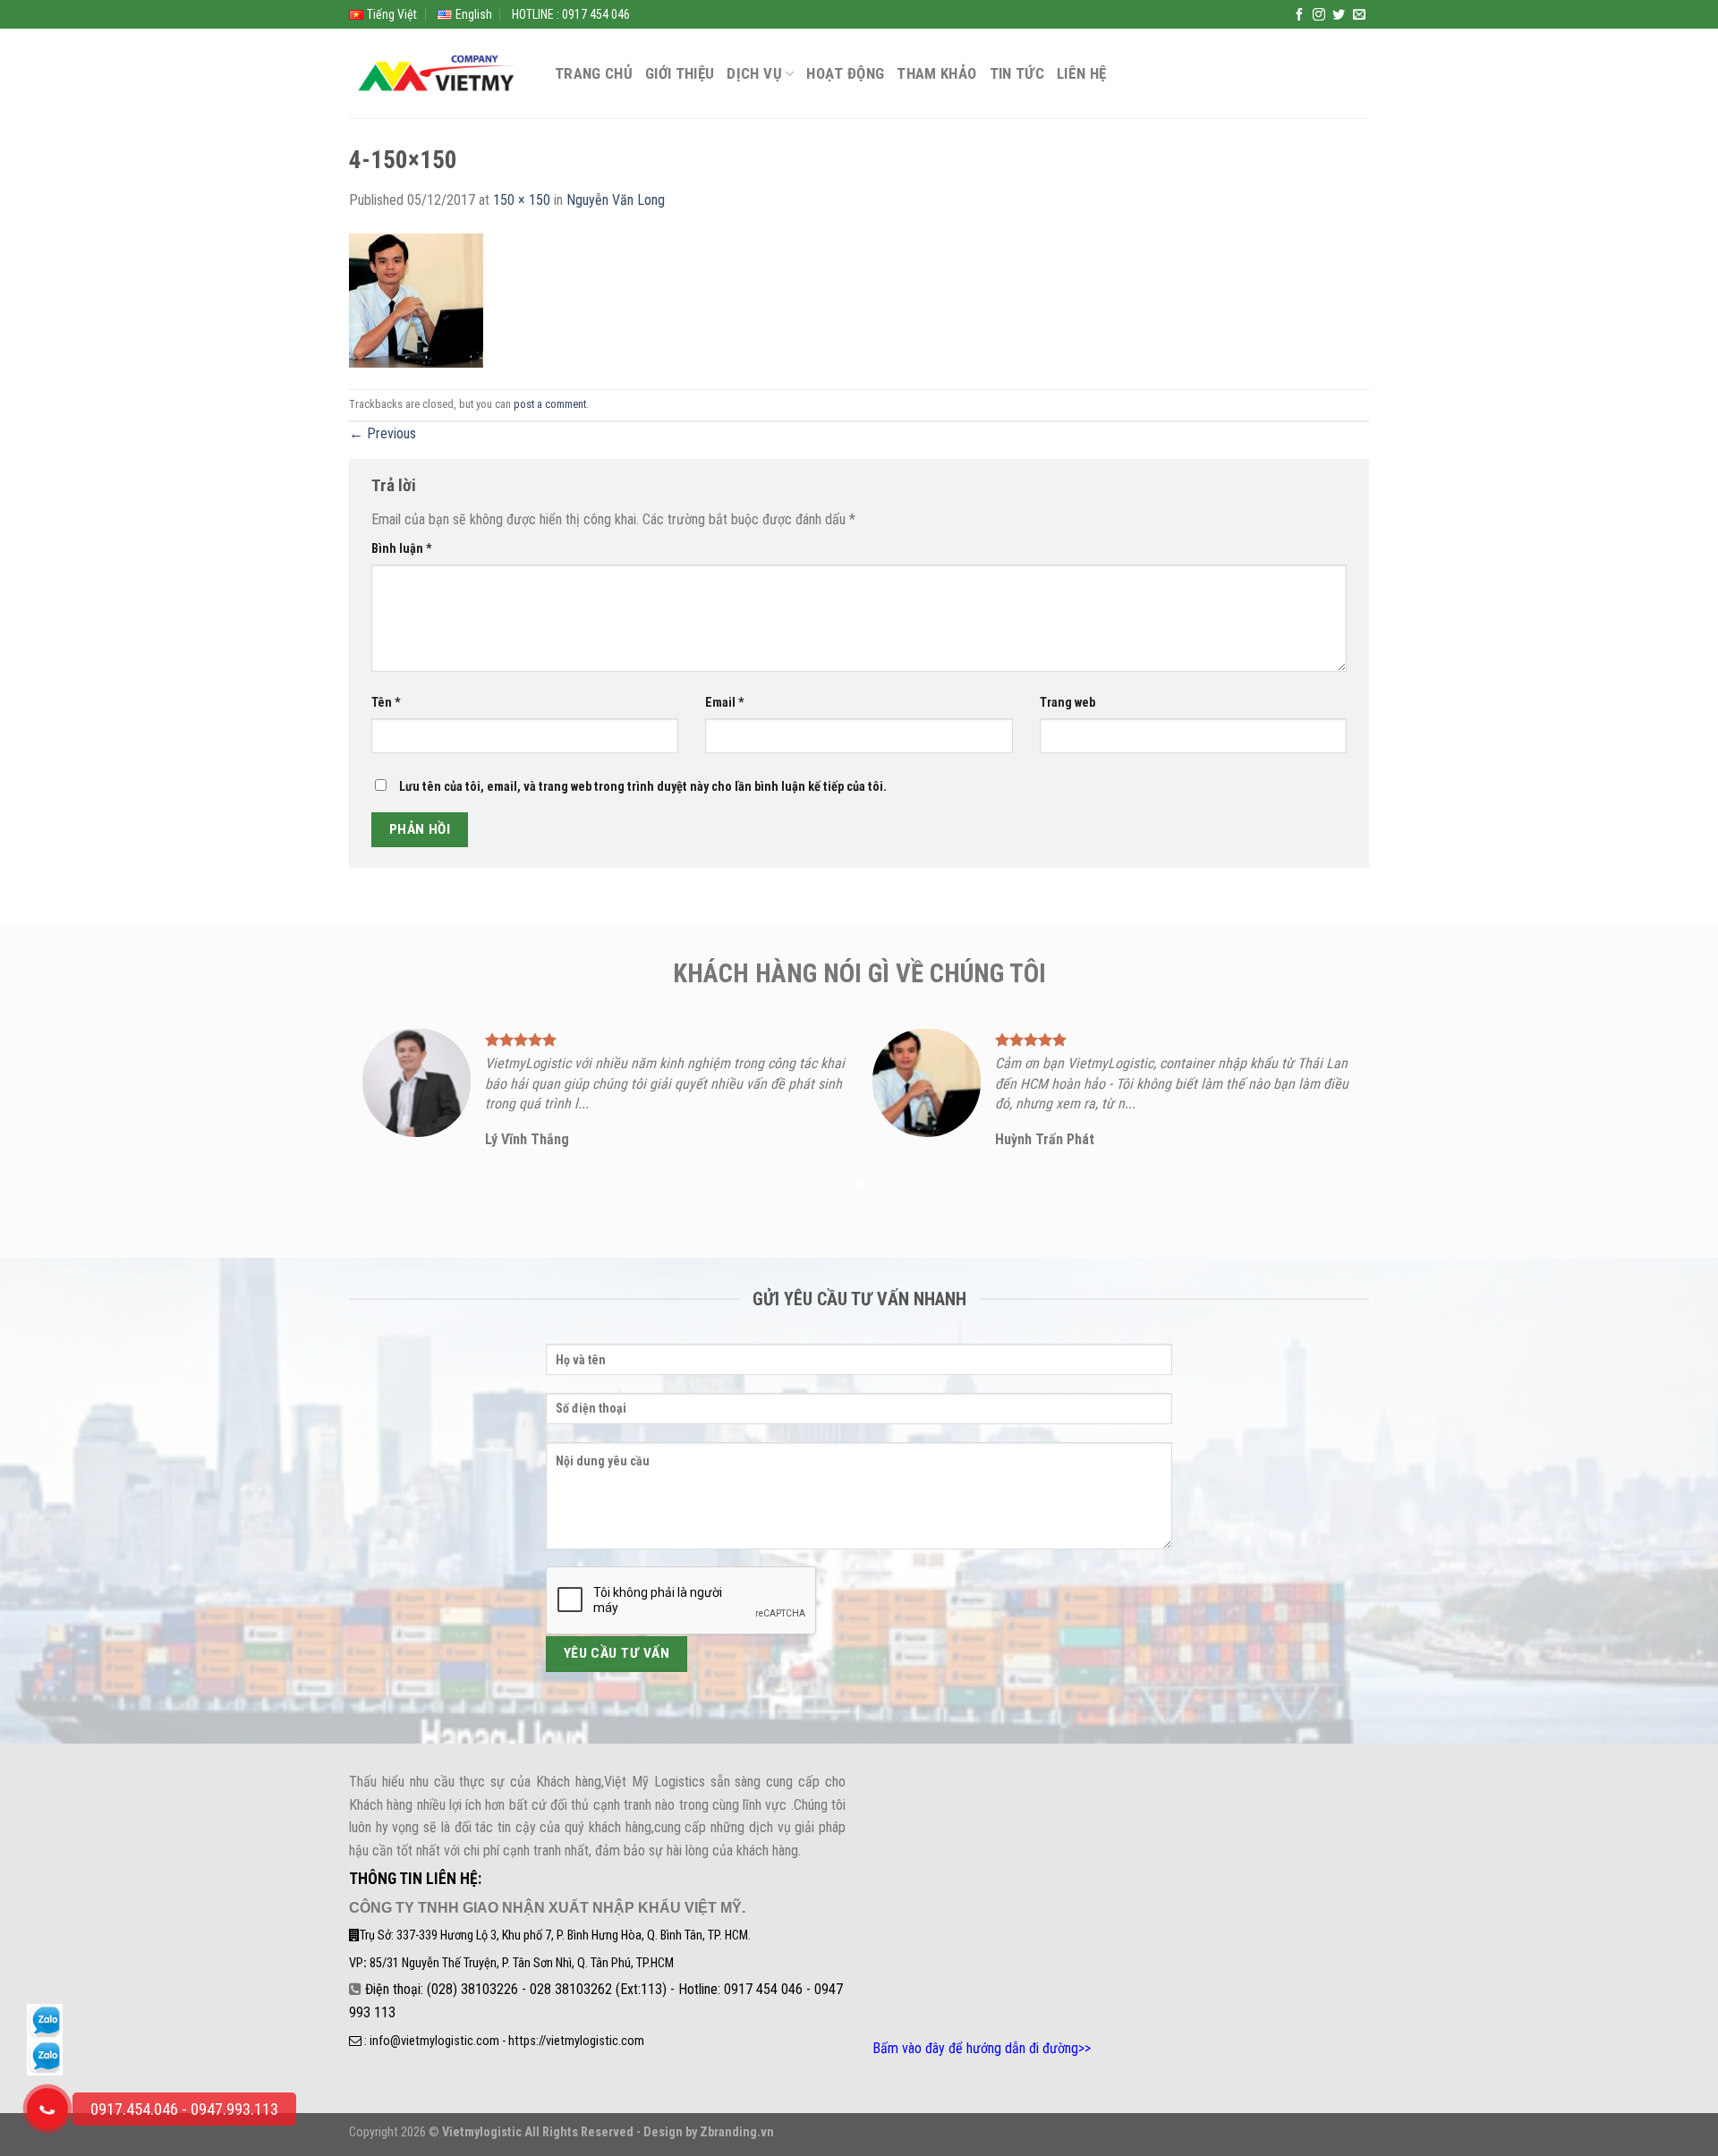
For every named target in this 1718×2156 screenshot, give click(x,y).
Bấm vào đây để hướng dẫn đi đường (975, 2048)
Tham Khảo (936, 73)
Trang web (1067, 703)
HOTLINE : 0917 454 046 (571, 14)
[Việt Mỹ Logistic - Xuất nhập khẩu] (438, 74)
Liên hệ (1081, 73)
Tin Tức (1017, 73)
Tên (386, 703)
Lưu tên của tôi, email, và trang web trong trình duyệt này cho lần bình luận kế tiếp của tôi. (643, 787)
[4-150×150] (416, 299)
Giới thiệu (680, 73)
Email (725, 703)
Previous (383, 433)
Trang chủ (594, 73)
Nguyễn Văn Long (616, 200)
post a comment (550, 404)
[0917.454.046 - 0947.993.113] (47, 2109)
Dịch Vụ (754, 73)
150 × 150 (522, 200)
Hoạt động (845, 73)
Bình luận (402, 549)
